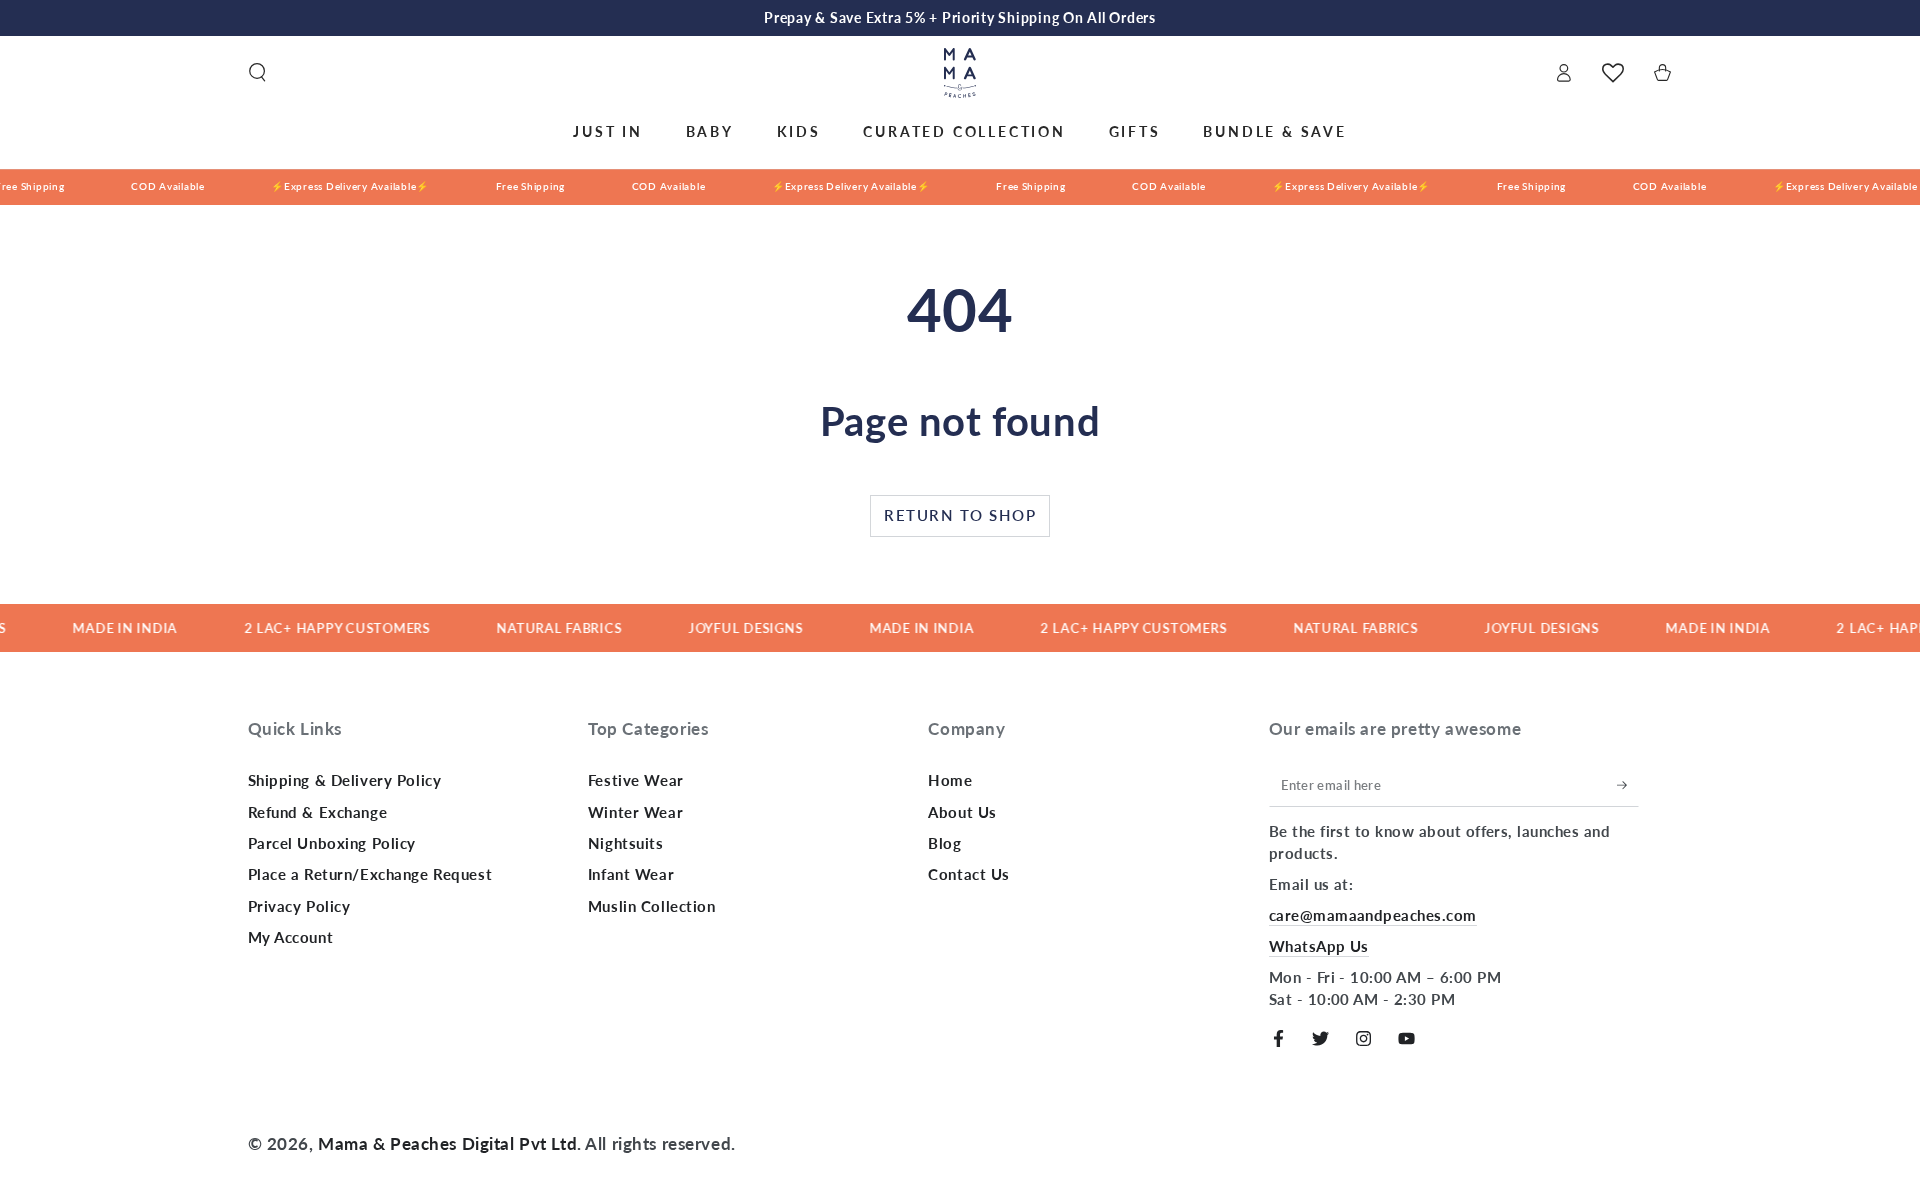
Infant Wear (631, 874)
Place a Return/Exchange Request (370, 874)
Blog (944, 843)
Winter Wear (635, 812)
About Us (962, 812)
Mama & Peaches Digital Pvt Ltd (447, 1143)
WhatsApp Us (1319, 946)
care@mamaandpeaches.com (1373, 915)
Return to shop (960, 515)
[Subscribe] (1628, 785)
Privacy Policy (299, 906)
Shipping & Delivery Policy (345, 780)
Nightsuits (626, 843)
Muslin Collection (652, 906)
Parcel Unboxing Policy (332, 843)
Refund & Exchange (318, 812)
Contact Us (969, 874)
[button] (257, 73)
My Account (291, 937)
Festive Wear (636, 780)
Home (950, 780)
